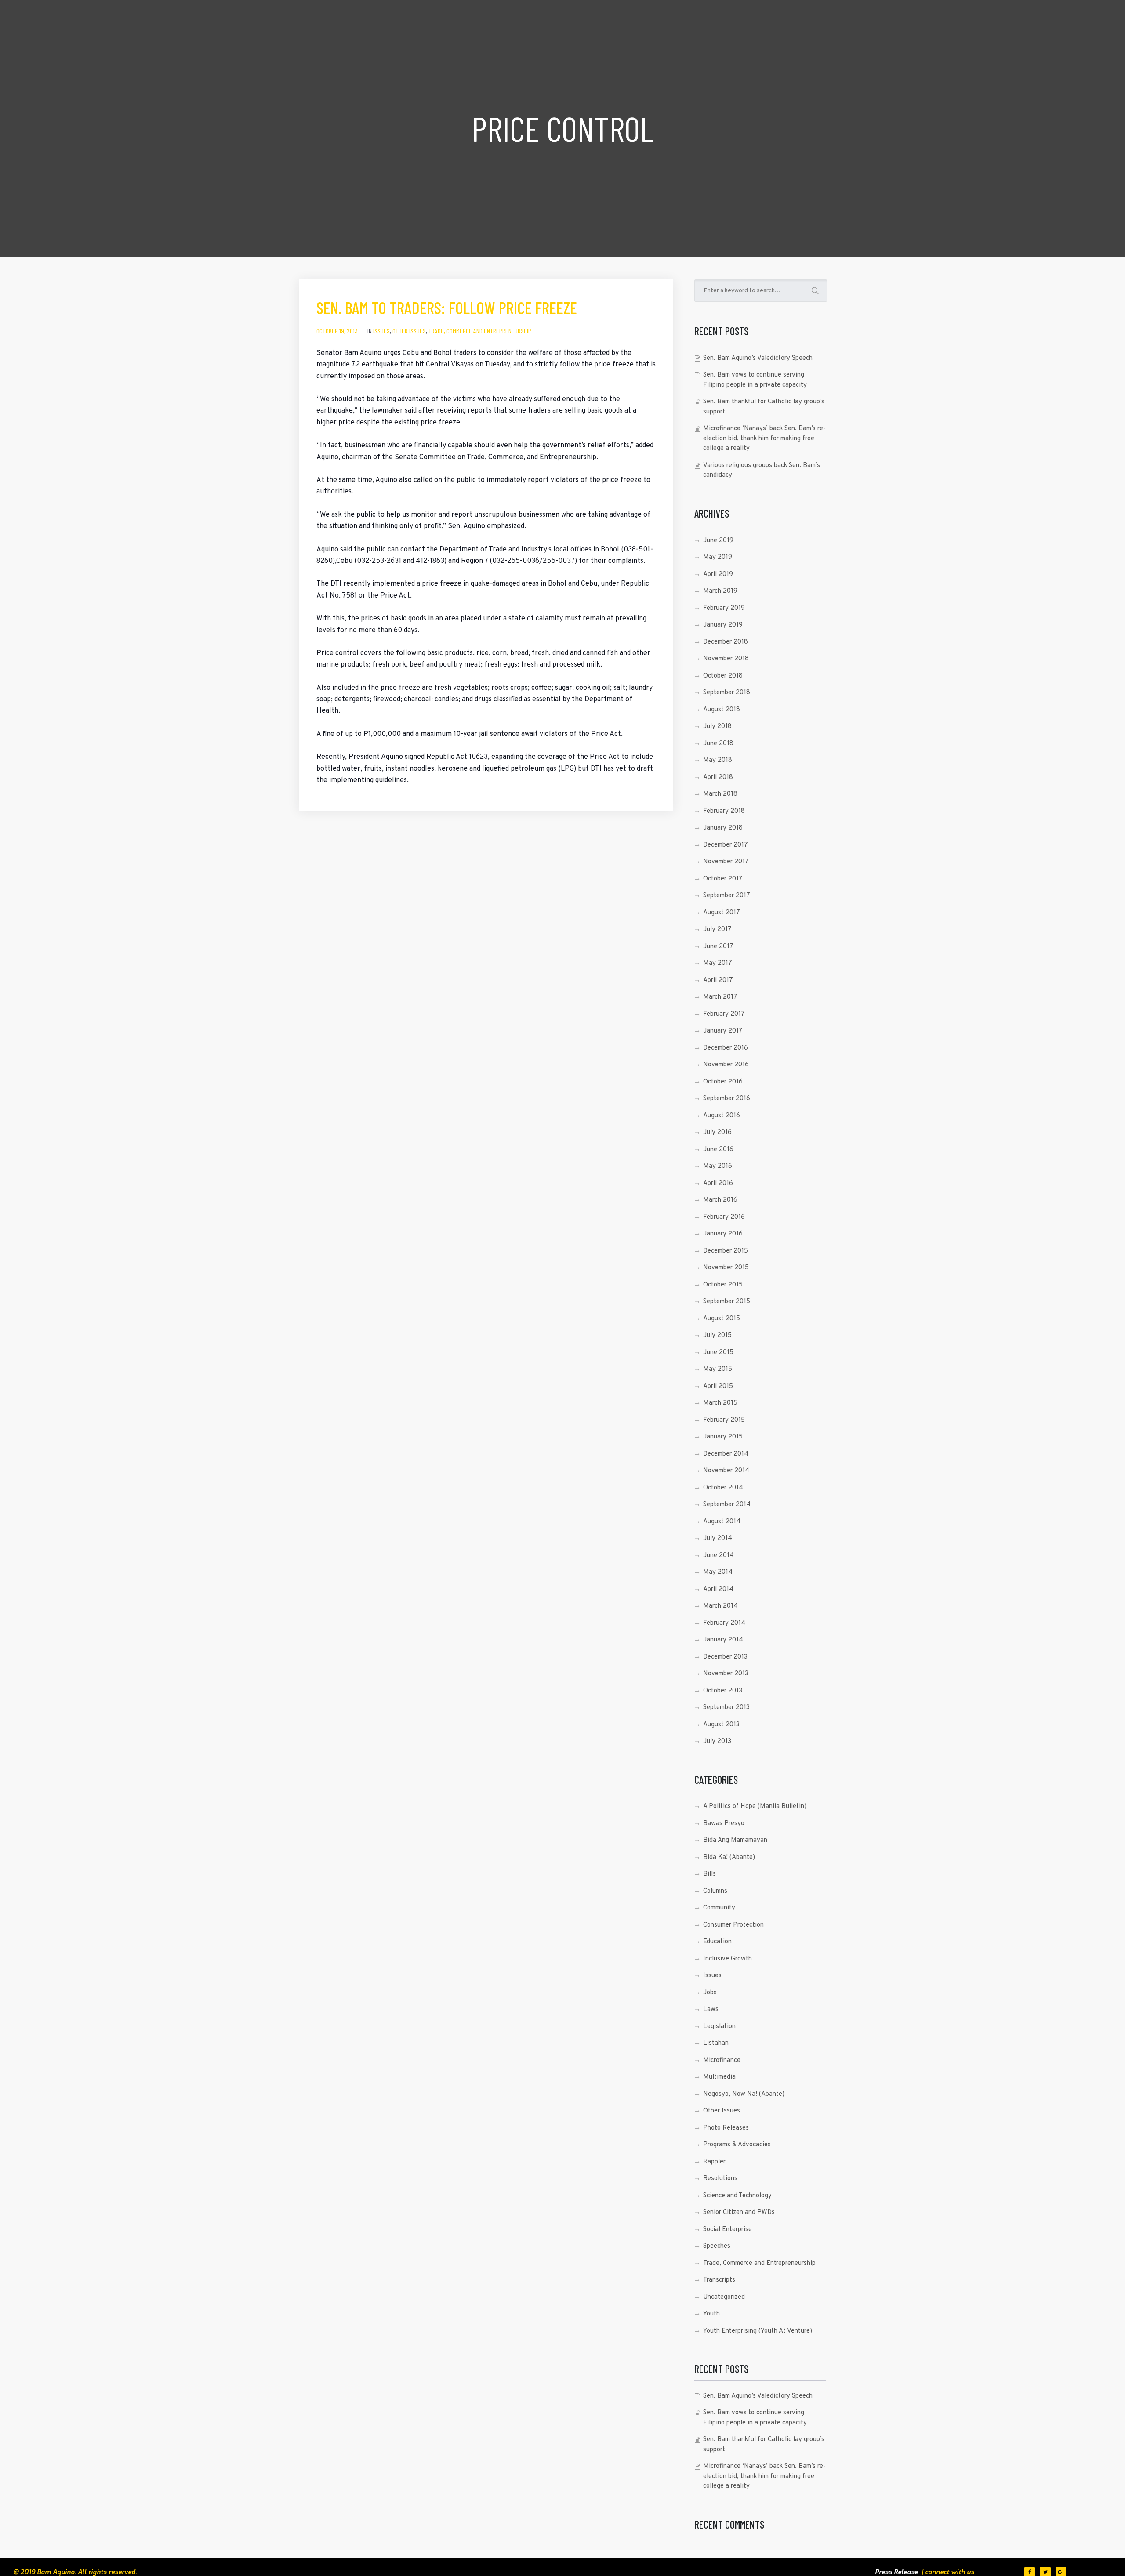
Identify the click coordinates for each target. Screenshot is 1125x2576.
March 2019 (720, 591)
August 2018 (722, 710)
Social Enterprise (728, 2230)
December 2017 (726, 845)
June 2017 (718, 947)
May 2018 (718, 760)
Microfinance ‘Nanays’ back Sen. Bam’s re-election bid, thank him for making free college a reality (764, 438)
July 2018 (717, 726)
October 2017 (723, 879)
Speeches (717, 2246)
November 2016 (726, 1065)
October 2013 (723, 1691)
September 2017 (727, 896)
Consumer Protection (733, 1925)
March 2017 (720, 997)
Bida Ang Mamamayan (735, 1840)
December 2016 (726, 1048)
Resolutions (720, 2179)
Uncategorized (724, 2297)
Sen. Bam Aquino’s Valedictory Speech (758, 358)
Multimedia (719, 2077)
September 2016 (727, 1099)
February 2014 (724, 1623)
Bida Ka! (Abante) (729, 1857)
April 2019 (718, 574)
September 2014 (727, 1505)
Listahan (716, 2043)
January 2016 (723, 1234)
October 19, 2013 (337, 331)
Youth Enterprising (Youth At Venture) (758, 2331)
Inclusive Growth (728, 1959)
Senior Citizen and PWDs (739, 2212)
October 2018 (723, 676)
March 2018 (720, 794)
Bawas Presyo (724, 1824)
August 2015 (722, 1319)
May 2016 (718, 1166)
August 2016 (722, 1116)
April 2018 (718, 777)
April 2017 (718, 980)
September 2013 (726, 1708)
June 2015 (718, 1353)
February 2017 (724, 1014)
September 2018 (727, 693)
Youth (711, 2314)
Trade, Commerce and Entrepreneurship (480, 331)
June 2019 (718, 541)
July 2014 (718, 1538)
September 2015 (727, 1302)
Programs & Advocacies (737, 2145)
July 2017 (717, 929)
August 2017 (722, 913)
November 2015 (726, 1268)
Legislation (719, 2027)
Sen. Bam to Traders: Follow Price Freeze (447, 308)
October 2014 (723, 1488)
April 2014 (718, 1589)
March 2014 (720, 1606)
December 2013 (725, 1657)
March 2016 (720, 1200)
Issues (381, 331)
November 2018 (726, 659)
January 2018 (723, 828)
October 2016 (723, 1082)
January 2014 (723, 1640)
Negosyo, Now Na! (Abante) (744, 2094)
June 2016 (718, 1150)
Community (719, 1908)
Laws (711, 2009)
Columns (715, 1891)
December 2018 (726, 642)
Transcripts (719, 2280)
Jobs (710, 1993)
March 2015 (720, 1403)
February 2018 (724, 811)
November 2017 (726, 862)
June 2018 (718, 744)
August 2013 (721, 1725)
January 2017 (723, 1031)
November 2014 (726, 1471)
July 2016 (717, 1132)
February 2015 (724, 1420)
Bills (709, 1874)
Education (717, 1942)
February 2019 (724, 608)
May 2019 (718, 557)
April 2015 (718, 1386)
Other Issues (409, 331)
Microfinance (722, 2060)
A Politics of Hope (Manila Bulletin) (755, 1806)
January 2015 (723, 1437)
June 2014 (719, 1556)
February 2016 (724, 1217)
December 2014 (726, 1454)
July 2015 (717, 1335)
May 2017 (718, 963)
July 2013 (717, 1741)
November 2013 (726, 1674)
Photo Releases (726, 2128)
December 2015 (726, 1251)
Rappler (714, 2162)
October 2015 (723, 1285)
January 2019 (723, 625)
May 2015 (718, 1369)
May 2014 (718, 1572)
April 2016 (718, 1183)
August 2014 (722, 1522)
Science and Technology (737, 2196)
